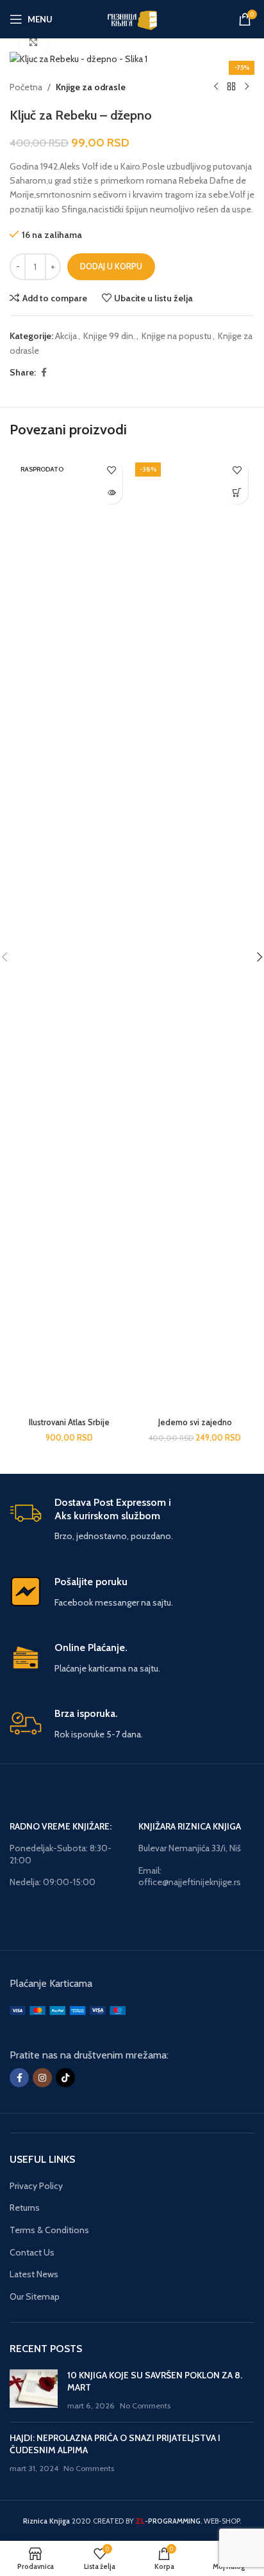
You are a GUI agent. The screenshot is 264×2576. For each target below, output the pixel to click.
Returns (25, 2208)
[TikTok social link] (65, 2078)
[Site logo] (132, 18)
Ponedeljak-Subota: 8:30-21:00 (61, 1854)
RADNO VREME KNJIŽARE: (61, 1826)
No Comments (145, 2406)
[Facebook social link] (44, 373)
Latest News (34, 2274)
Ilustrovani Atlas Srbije (69, 1422)
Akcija (66, 336)
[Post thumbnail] (34, 2391)
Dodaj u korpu (111, 266)
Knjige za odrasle (91, 87)
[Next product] (247, 87)
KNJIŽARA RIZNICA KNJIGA (190, 1826)
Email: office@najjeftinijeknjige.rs (190, 1876)
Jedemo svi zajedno (195, 1422)
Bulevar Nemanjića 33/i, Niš (190, 1848)
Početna (26, 87)
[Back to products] (231, 87)
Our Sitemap (35, 2296)
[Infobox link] (132, 1520)
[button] (237, 493)
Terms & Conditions (49, 2230)
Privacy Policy (36, 2186)
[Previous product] (216, 87)
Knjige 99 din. (109, 336)
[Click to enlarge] (34, 43)
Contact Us (32, 2252)
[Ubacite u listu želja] (111, 470)
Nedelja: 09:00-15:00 (53, 1882)
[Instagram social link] (42, 2078)
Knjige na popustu (177, 336)
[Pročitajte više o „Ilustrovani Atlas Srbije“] (111, 493)
